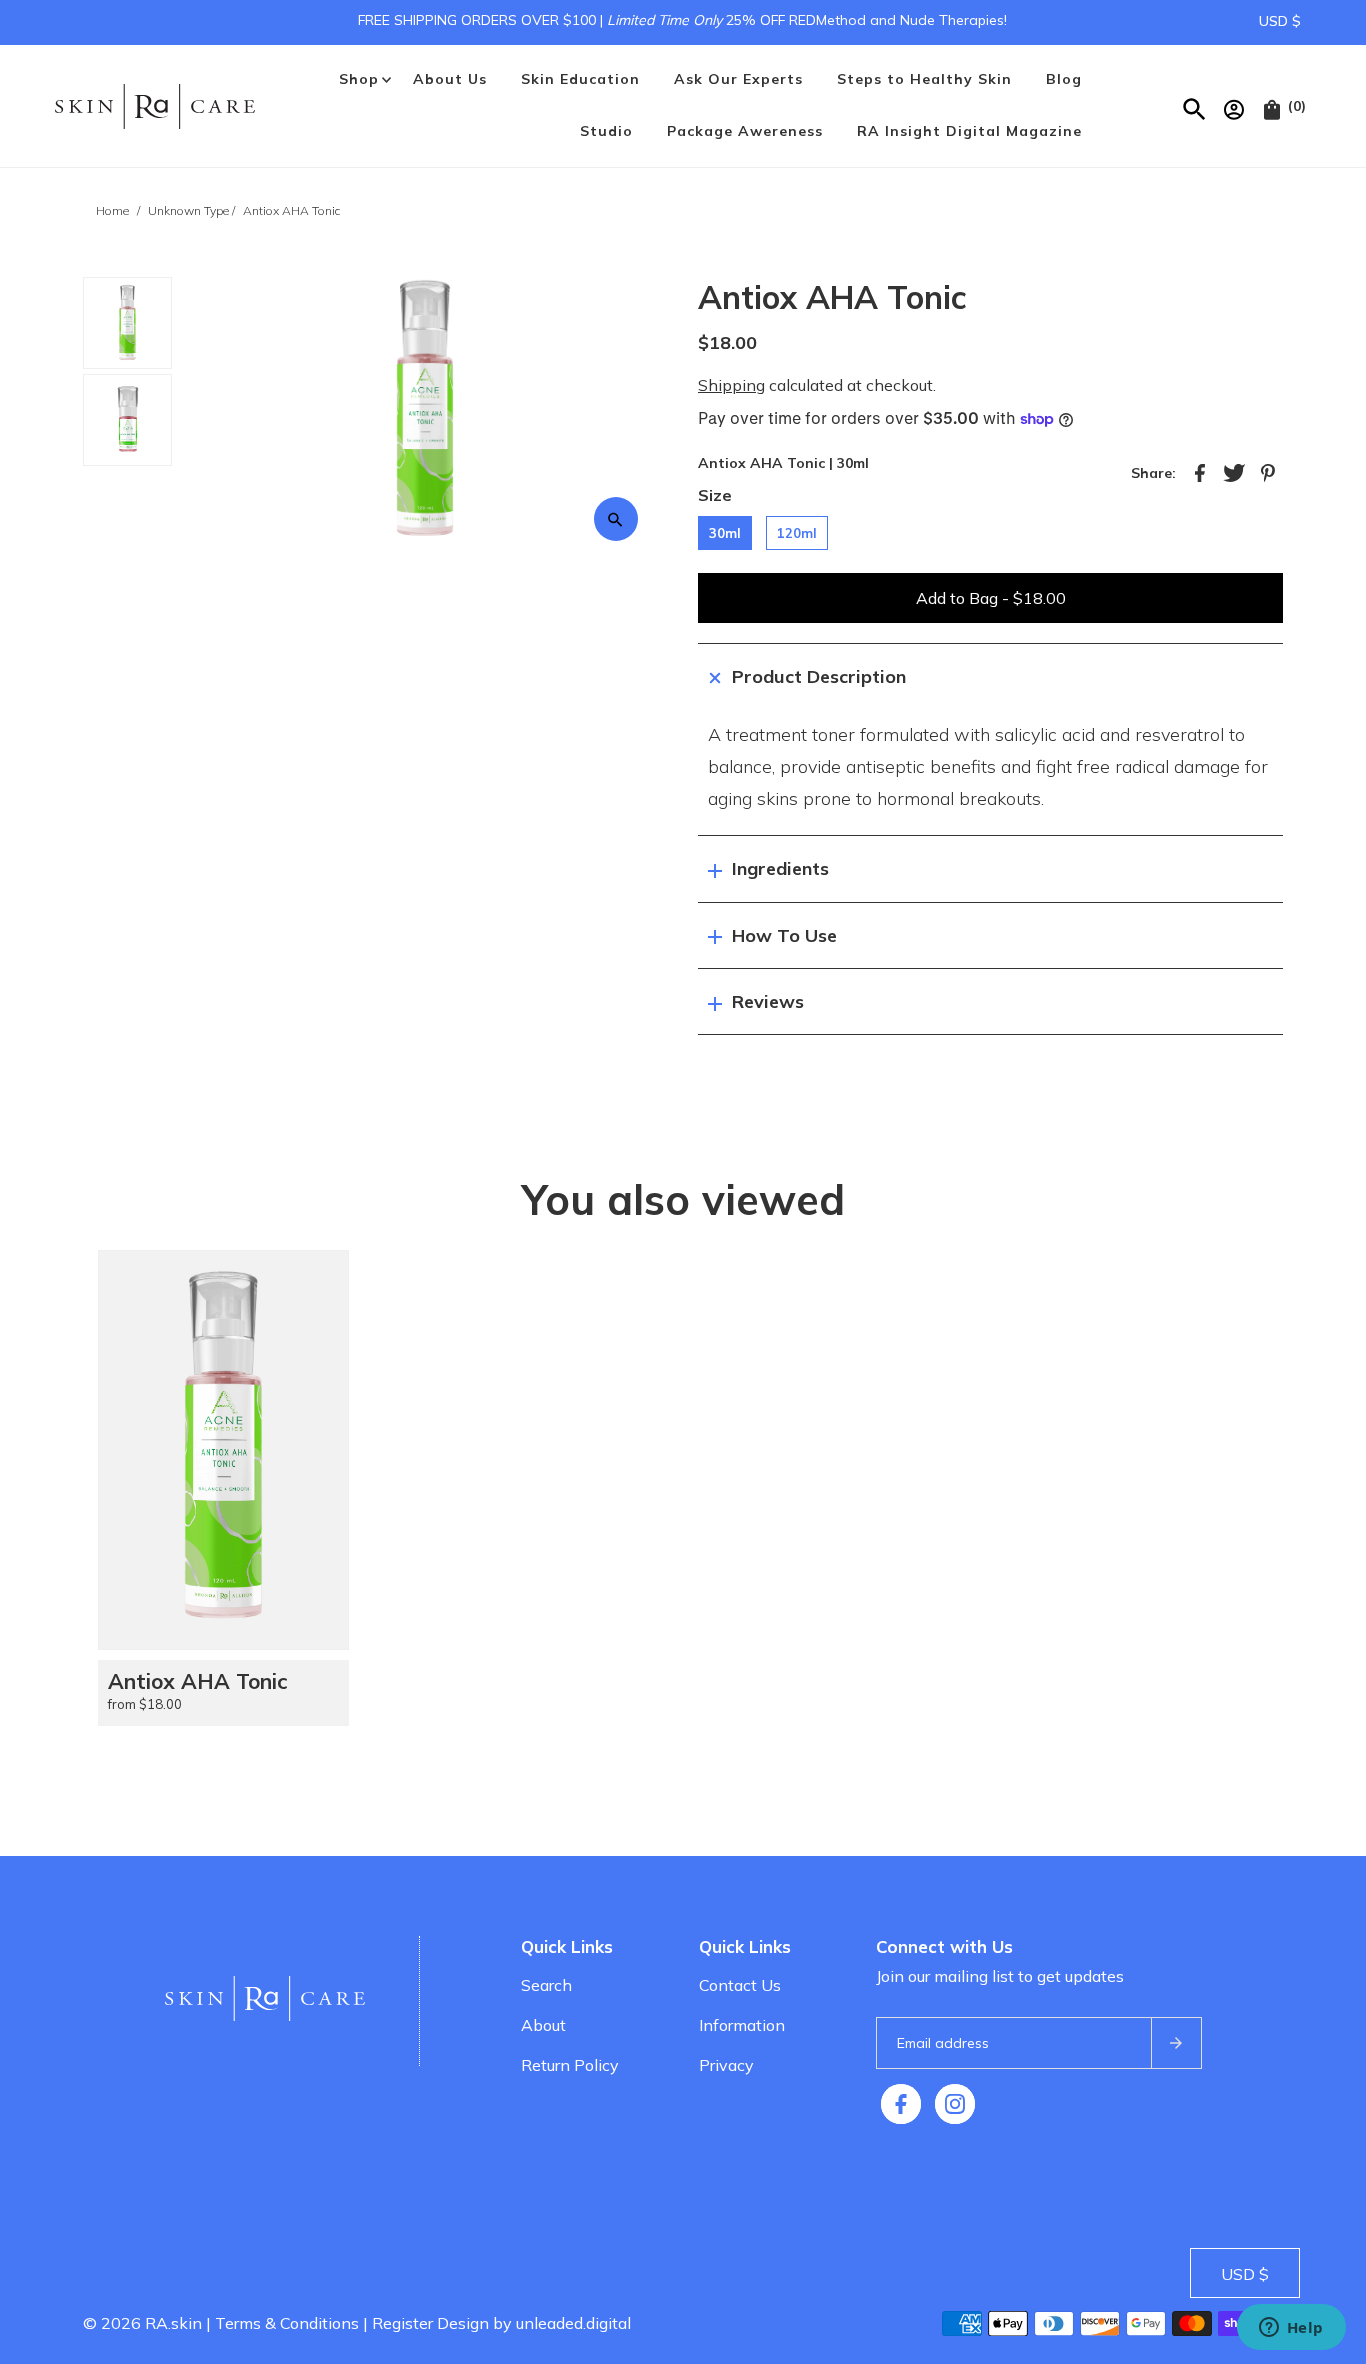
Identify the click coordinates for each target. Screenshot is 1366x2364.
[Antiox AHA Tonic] (223, 1450)
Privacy (726, 2065)
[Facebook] (901, 2104)
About (543, 2025)
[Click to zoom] (616, 519)
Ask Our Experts (738, 79)
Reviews (768, 1001)
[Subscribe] (1176, 2043)
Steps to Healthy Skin (924, 79)
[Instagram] (955, 2104)
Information (742, 2025)
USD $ (1280, 21)
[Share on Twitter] (1234, 471)
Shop (359, 79)
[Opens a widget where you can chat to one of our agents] (1291, 2329)
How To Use (784, 935)
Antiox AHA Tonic (198, 1681)
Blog (1064, 79)
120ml (797, 533)
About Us (450, 79)
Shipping (731, 385)
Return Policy (570, 2065)
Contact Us (740, 1985)
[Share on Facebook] (1200, 471)
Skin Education (580, 79)
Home (112, 210)
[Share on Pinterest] (1268, 471)
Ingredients (780, 868)
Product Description (819, 676)
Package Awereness (745, 131)
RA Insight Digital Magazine (969, 131)
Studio (606, 131)
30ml (725, 533)
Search (546, 1985)
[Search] (1195, 106)
